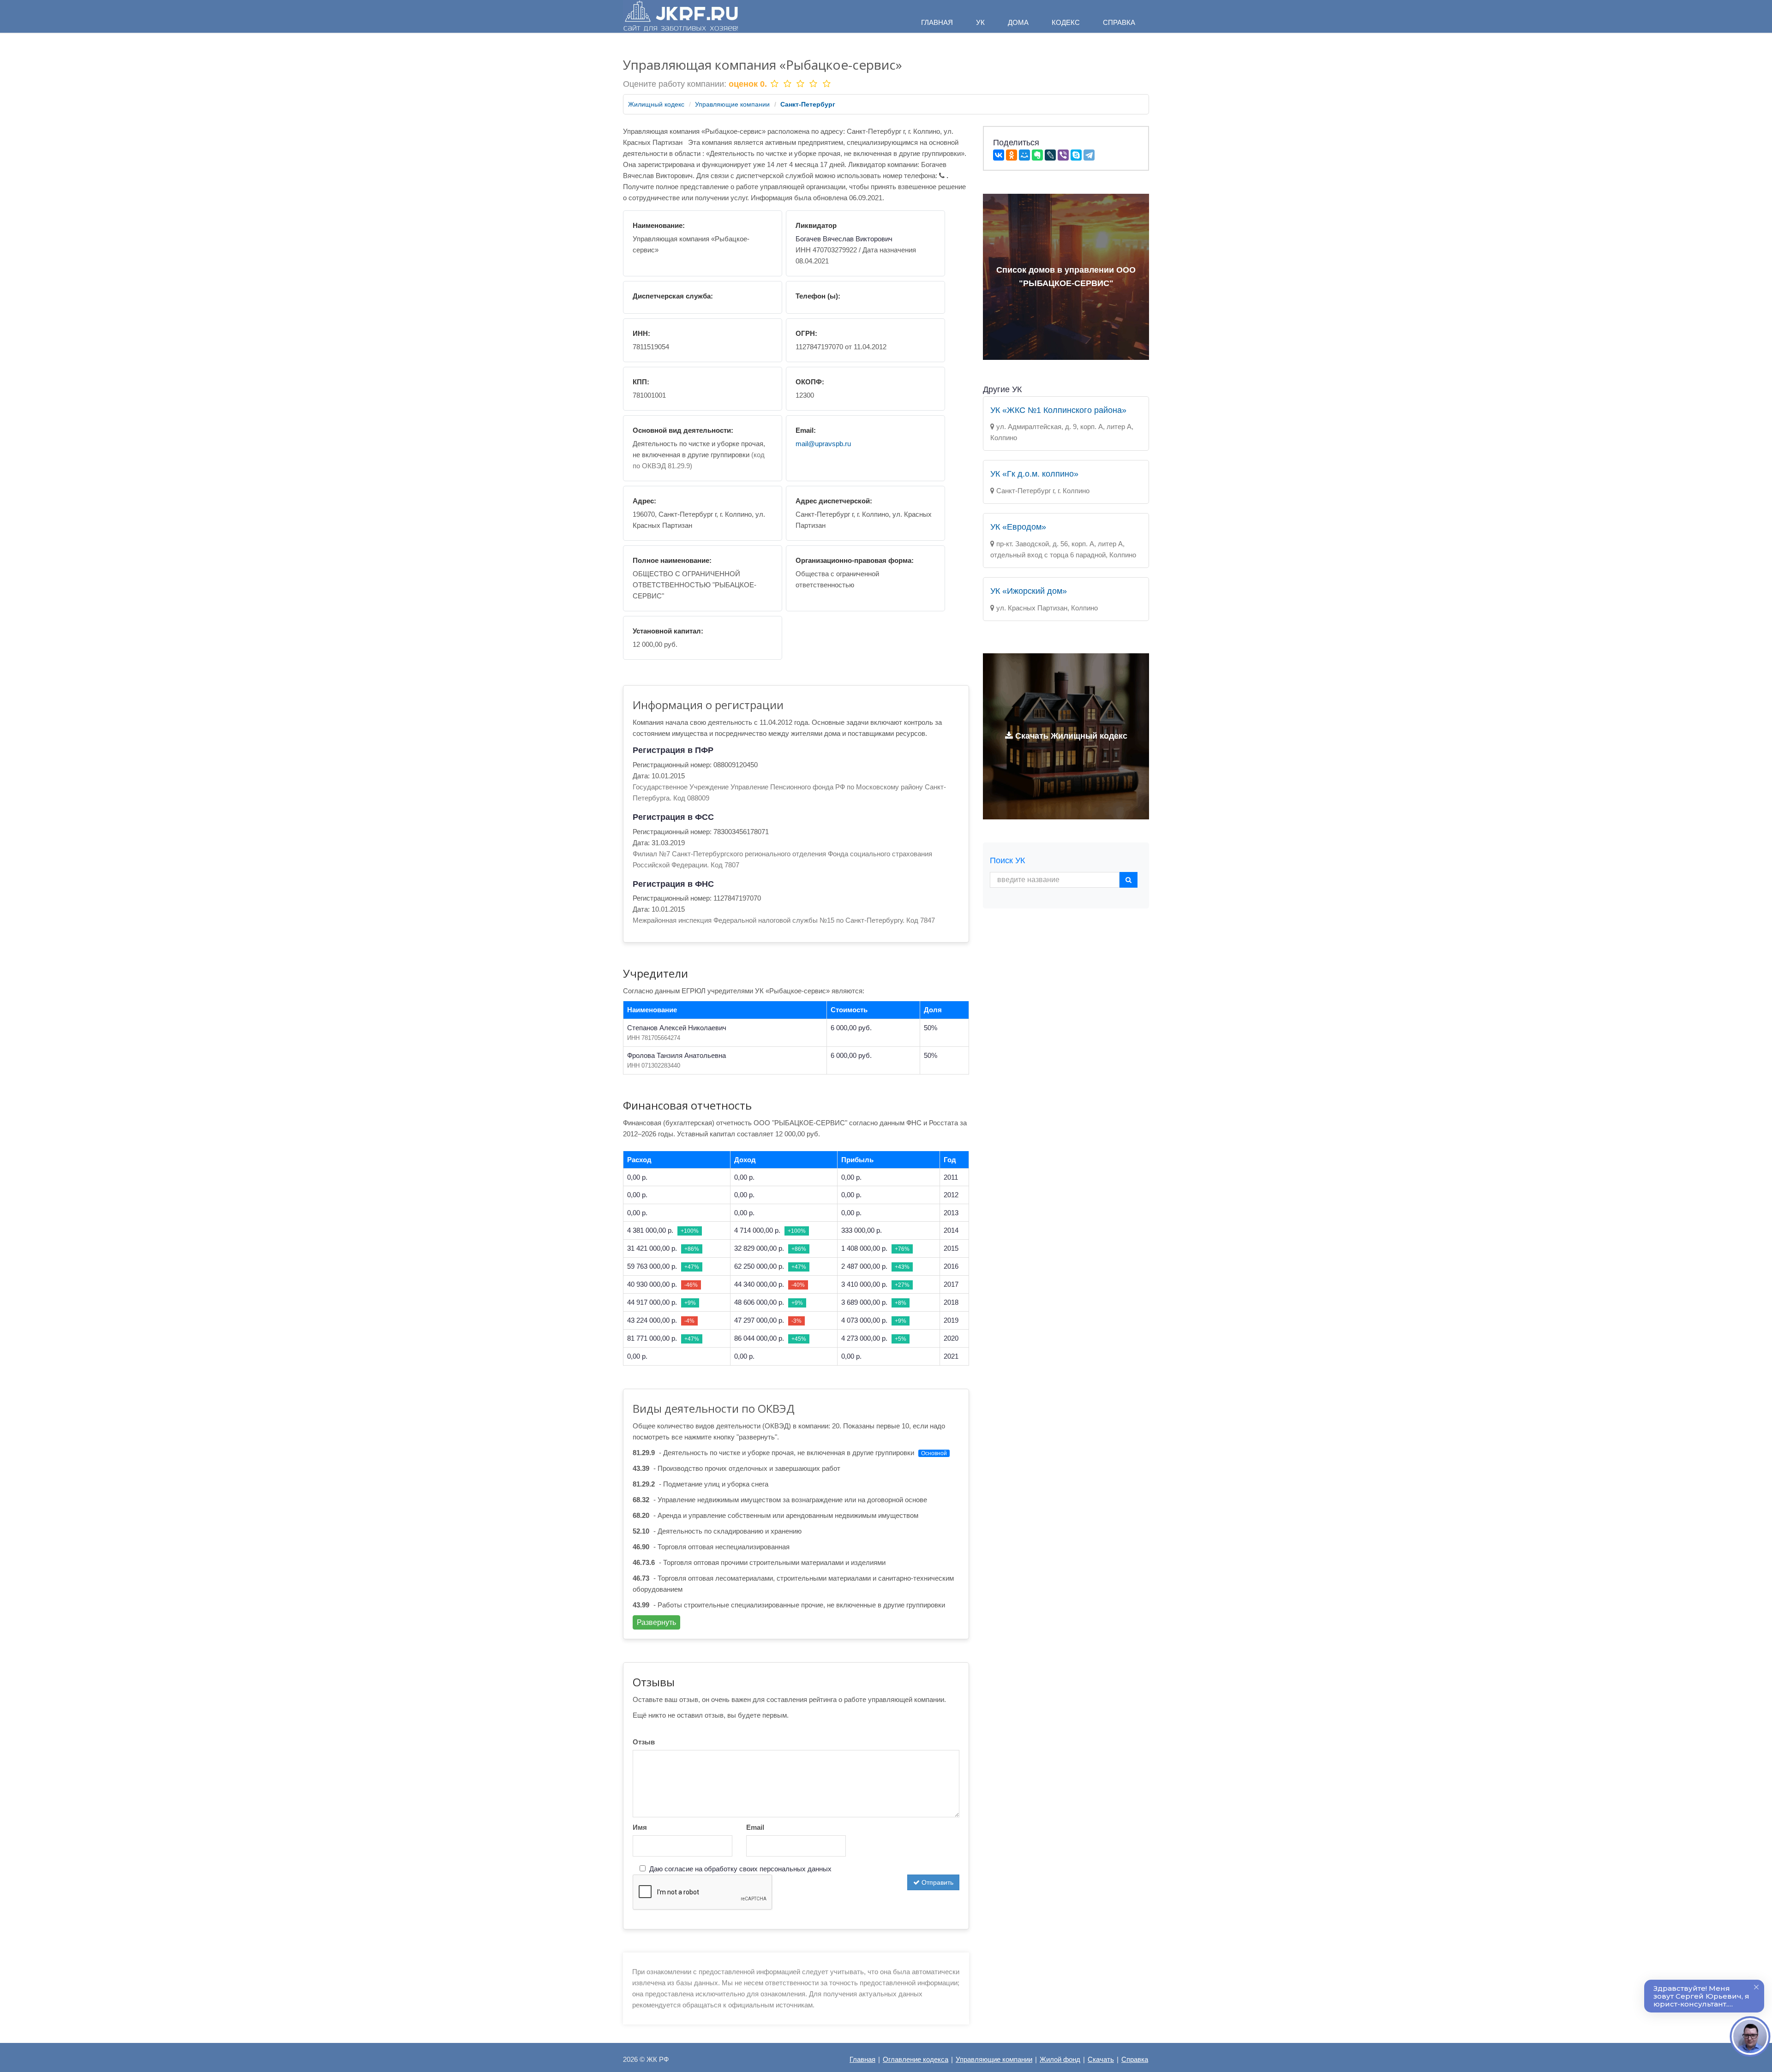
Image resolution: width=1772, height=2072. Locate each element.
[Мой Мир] (1024, 155)
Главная (862, 2059)
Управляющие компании (732, 104)
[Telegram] (1089, 155)
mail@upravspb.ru (823, 444)
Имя (640, 1827)
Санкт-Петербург (808, 104)
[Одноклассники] (1012, 155)
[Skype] (1076, 155)
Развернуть (656, 1622)
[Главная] (681, 16)
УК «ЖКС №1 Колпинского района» (1058, 410)
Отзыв (644, 1742)
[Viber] (1063, 155)
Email (755, 1827)
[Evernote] (1037, 155)
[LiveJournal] (1050, 155)
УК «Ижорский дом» (1029, 591)
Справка (1135, 2059)
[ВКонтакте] (999, 155)
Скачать (1101, 2059)
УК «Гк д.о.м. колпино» (1034, 474)
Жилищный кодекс (656, 104)
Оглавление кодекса (916, 2059)
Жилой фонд (1060, 2059)
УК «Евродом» (1018, 527)
